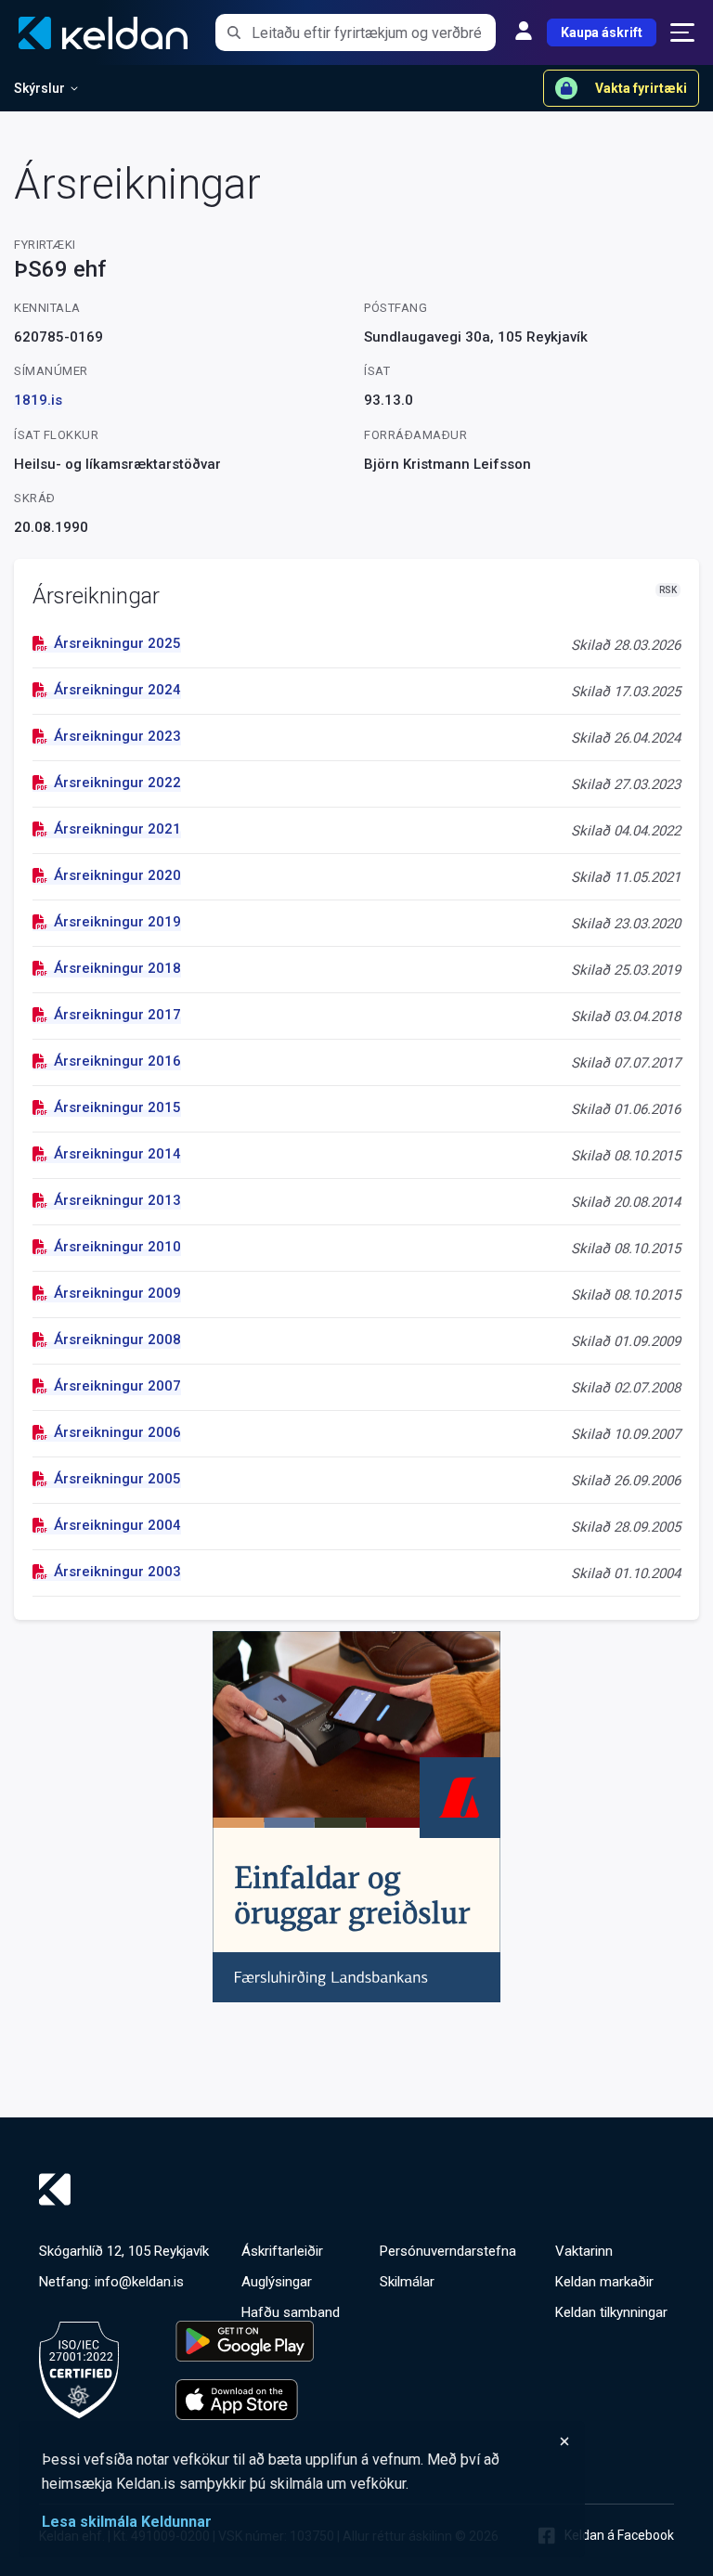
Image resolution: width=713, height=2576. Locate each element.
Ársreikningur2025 (117, 643)
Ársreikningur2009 (117, 1293)
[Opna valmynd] (682, 32)
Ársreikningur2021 (117, 829)
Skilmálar (407, 2282)
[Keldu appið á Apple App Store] (245, 2400)
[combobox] (374, 32)
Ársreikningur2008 (117, 1340)
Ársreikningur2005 (117, 1479)
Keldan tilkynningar (611, 2312)
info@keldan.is (139, 2282)
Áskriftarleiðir (282, 2251)
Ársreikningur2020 (117, 875)
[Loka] (306, 2441)
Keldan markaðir (604, 2282)
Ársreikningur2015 (117, 1107)
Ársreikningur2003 (117, 1572)
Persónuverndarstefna (448, 2251)
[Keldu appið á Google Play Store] (245, 2341)
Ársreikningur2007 (117, 1386)
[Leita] (233, 32)
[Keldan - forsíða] (356, 2189)
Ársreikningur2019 (117, 922)
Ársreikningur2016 (117, 1061)
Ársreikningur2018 (117, 968)
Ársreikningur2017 (117, 1015)
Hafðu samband (291, 2312)
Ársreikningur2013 (117, 1200)
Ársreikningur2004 (117, 1525)
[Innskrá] (524, 32)
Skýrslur (39, 88)
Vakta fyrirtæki (641, 88)
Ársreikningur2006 (117, 1432)
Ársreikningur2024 (117, 690)
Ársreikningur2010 (117, 1247)
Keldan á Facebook (619, 2535)
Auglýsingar (277, 2282)
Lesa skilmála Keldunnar (127, 2522)
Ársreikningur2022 (117, 783)
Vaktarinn (584, 2251)
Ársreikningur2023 (117, 736)
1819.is (38, 400)
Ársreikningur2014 (117, 1154)
